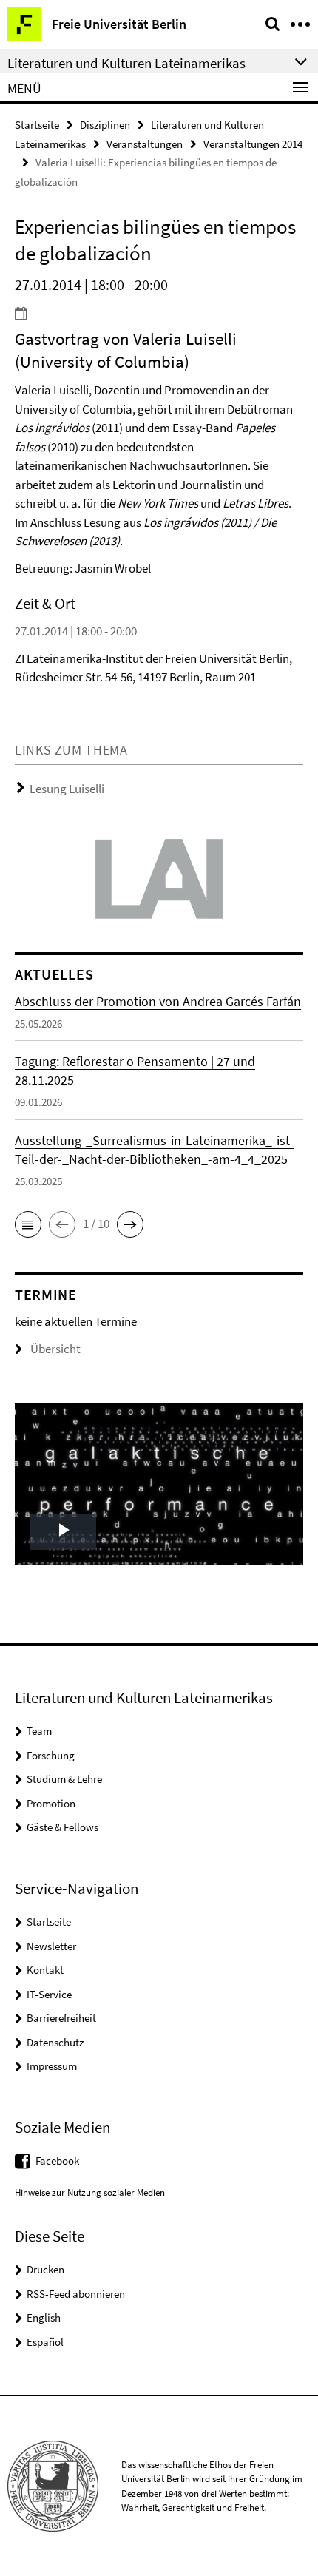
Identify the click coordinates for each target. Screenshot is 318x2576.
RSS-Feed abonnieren (76, 2294)
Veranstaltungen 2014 (253, 144)
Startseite (37, 125)
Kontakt (45, 1970)
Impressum (52, 2066)
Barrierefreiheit (61, 2018)
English (44, 2317)
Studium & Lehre (64, 1779)
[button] (28, 1224)
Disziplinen (105, 125)
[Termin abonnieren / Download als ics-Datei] (159, 313)
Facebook (57, 2161)
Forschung (51, 1755)
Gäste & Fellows (62, 1827)
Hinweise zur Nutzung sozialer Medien (90, 2192)
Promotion (51, 1803)
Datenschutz (55, 2042)
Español (45, 2342)
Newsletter (51, 1946)
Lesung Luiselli (67, 789)
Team (39, 1731)
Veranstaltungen (145, 144)
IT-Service (49, 1994)
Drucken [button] (45, 2269)
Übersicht (55, 1349)
